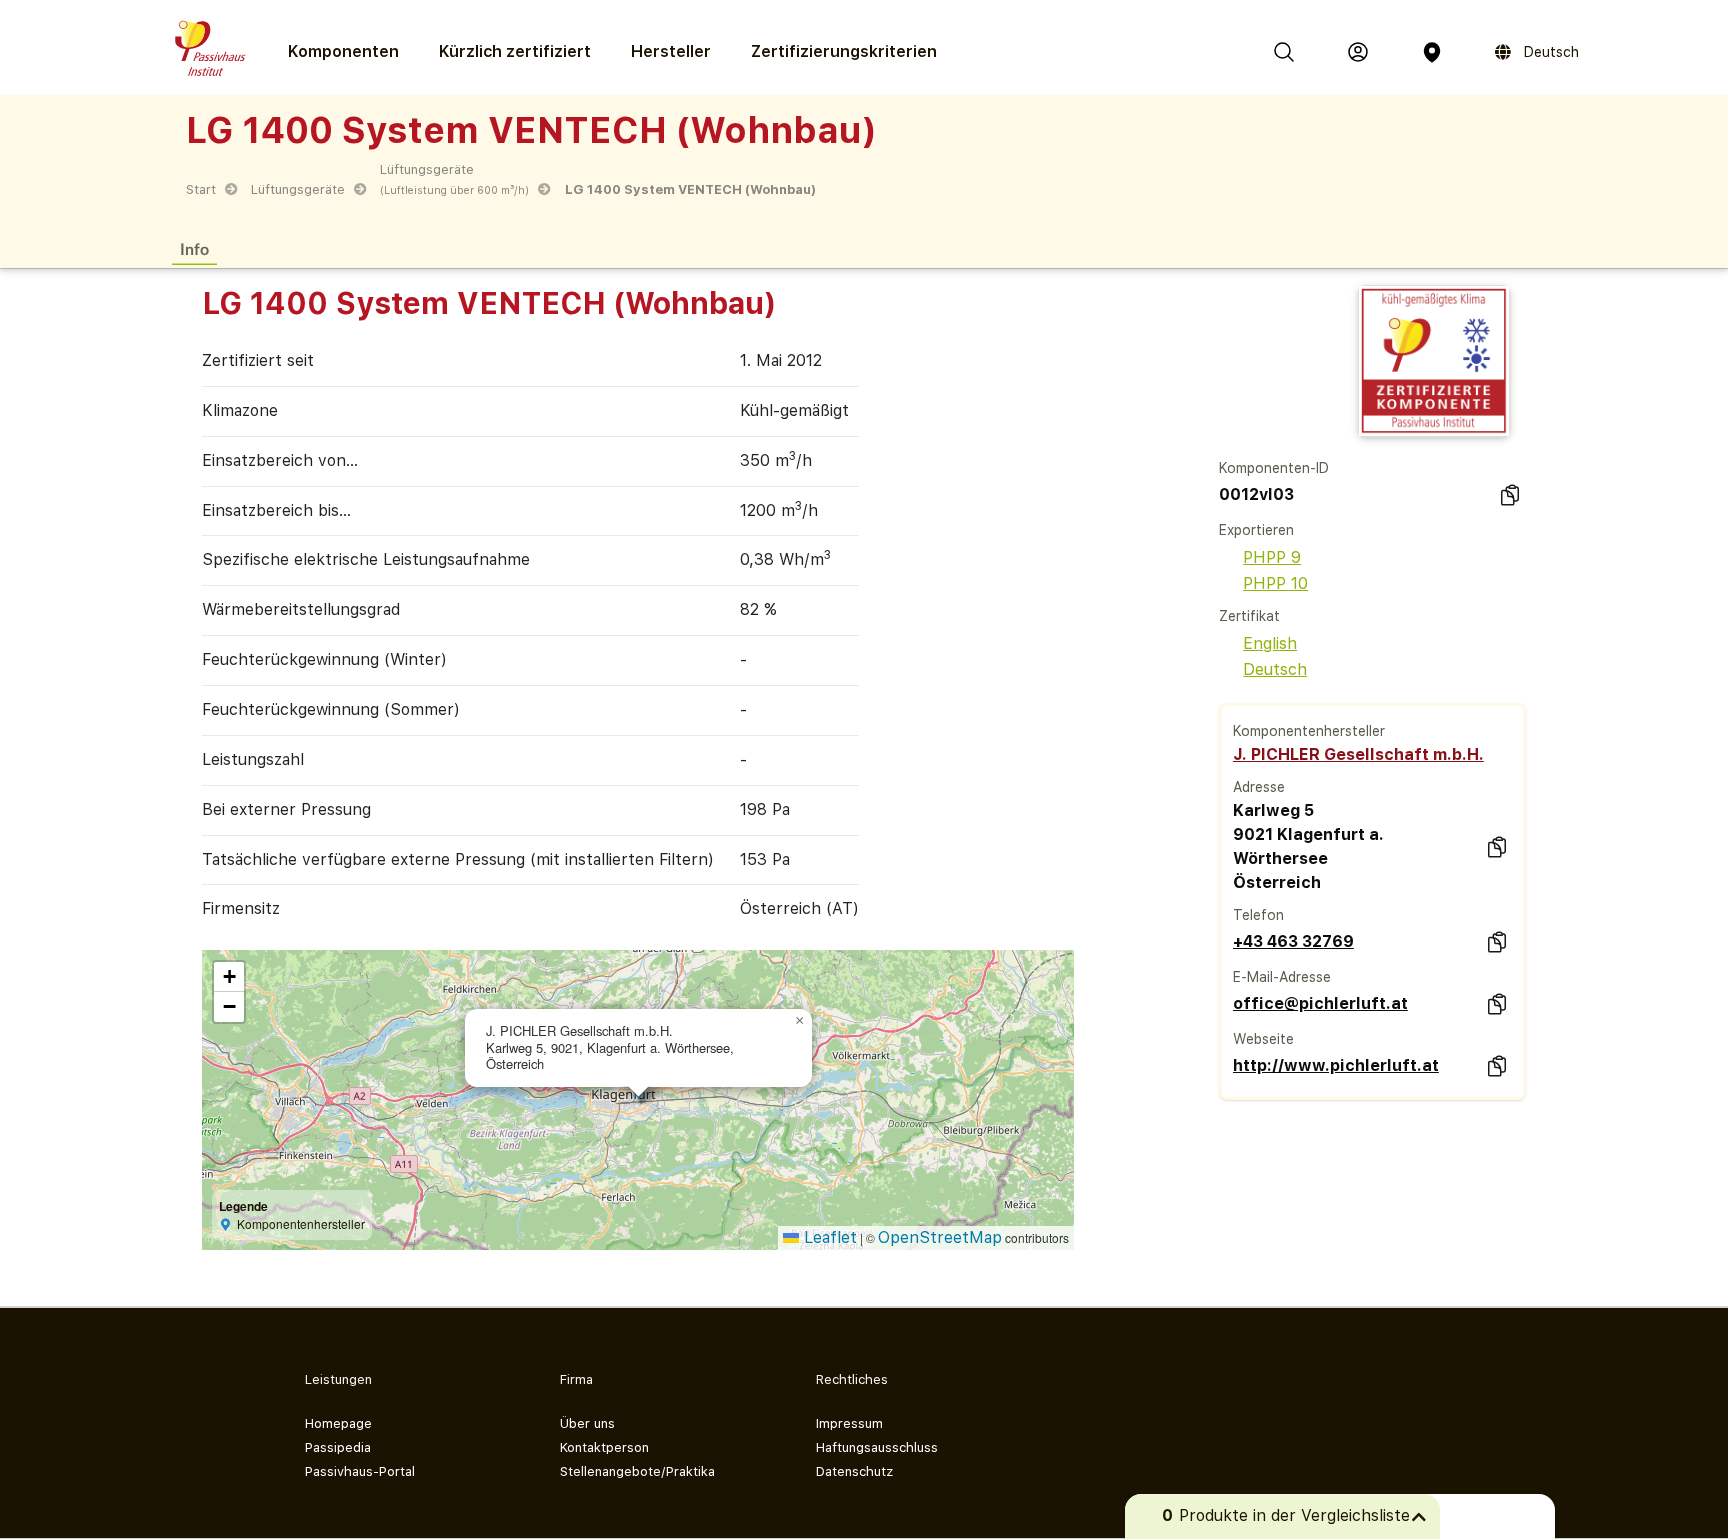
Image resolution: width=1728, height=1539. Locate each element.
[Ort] (1432, 52)
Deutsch (1275, 669)
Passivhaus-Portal (360, 1471)
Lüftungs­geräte (298, 189)
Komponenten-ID (1274, 468)
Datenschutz (854, 1471)
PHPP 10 (1275, 583)
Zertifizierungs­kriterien (844, 51)
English (1270, 643)
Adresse (1259, 787)
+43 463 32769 (1293, 941)
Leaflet (828, 1237)
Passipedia (338, 1447)
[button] (800, 1021)
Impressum (849, 1423)
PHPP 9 (1272, 557)
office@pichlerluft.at (1320, 1003)
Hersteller (671, 51)
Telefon (1258, 915)
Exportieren (1256, 530)
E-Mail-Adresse (1282, 977)
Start (201, 189)
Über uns (587, 1423)
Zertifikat (1249, 616)
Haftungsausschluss (877, 1447)
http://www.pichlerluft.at (1336, 1065)
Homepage (338, 1423)
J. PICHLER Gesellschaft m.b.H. (1358, 754)
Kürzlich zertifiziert (515, 51)
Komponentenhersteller (1309, 731)
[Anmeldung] (1358, 52)
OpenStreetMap (940, 1237)
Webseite (1263, 1039)
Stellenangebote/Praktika (637, 1471)
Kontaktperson (604, 1447)
